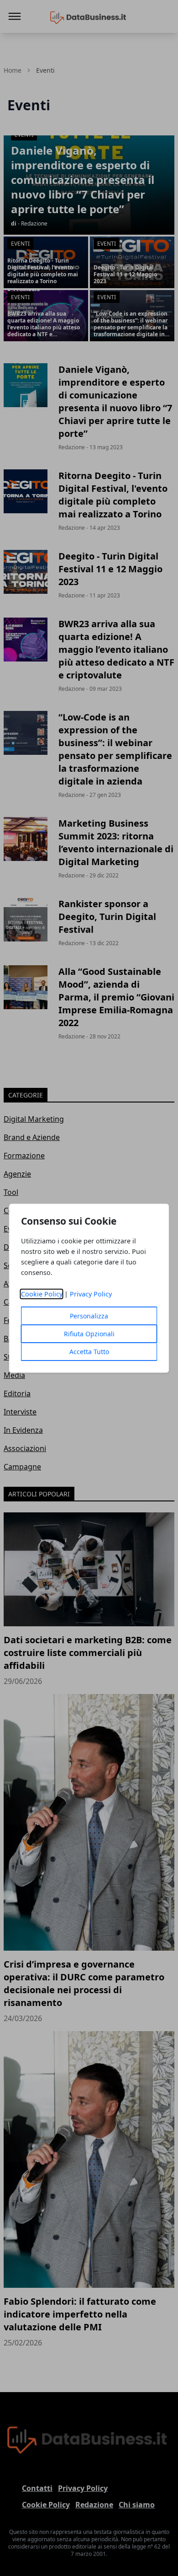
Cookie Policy (42, 1294)
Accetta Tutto (89, 1352)
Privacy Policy (91, 1294)
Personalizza (89, 1316)
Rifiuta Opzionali (89, 1334)
